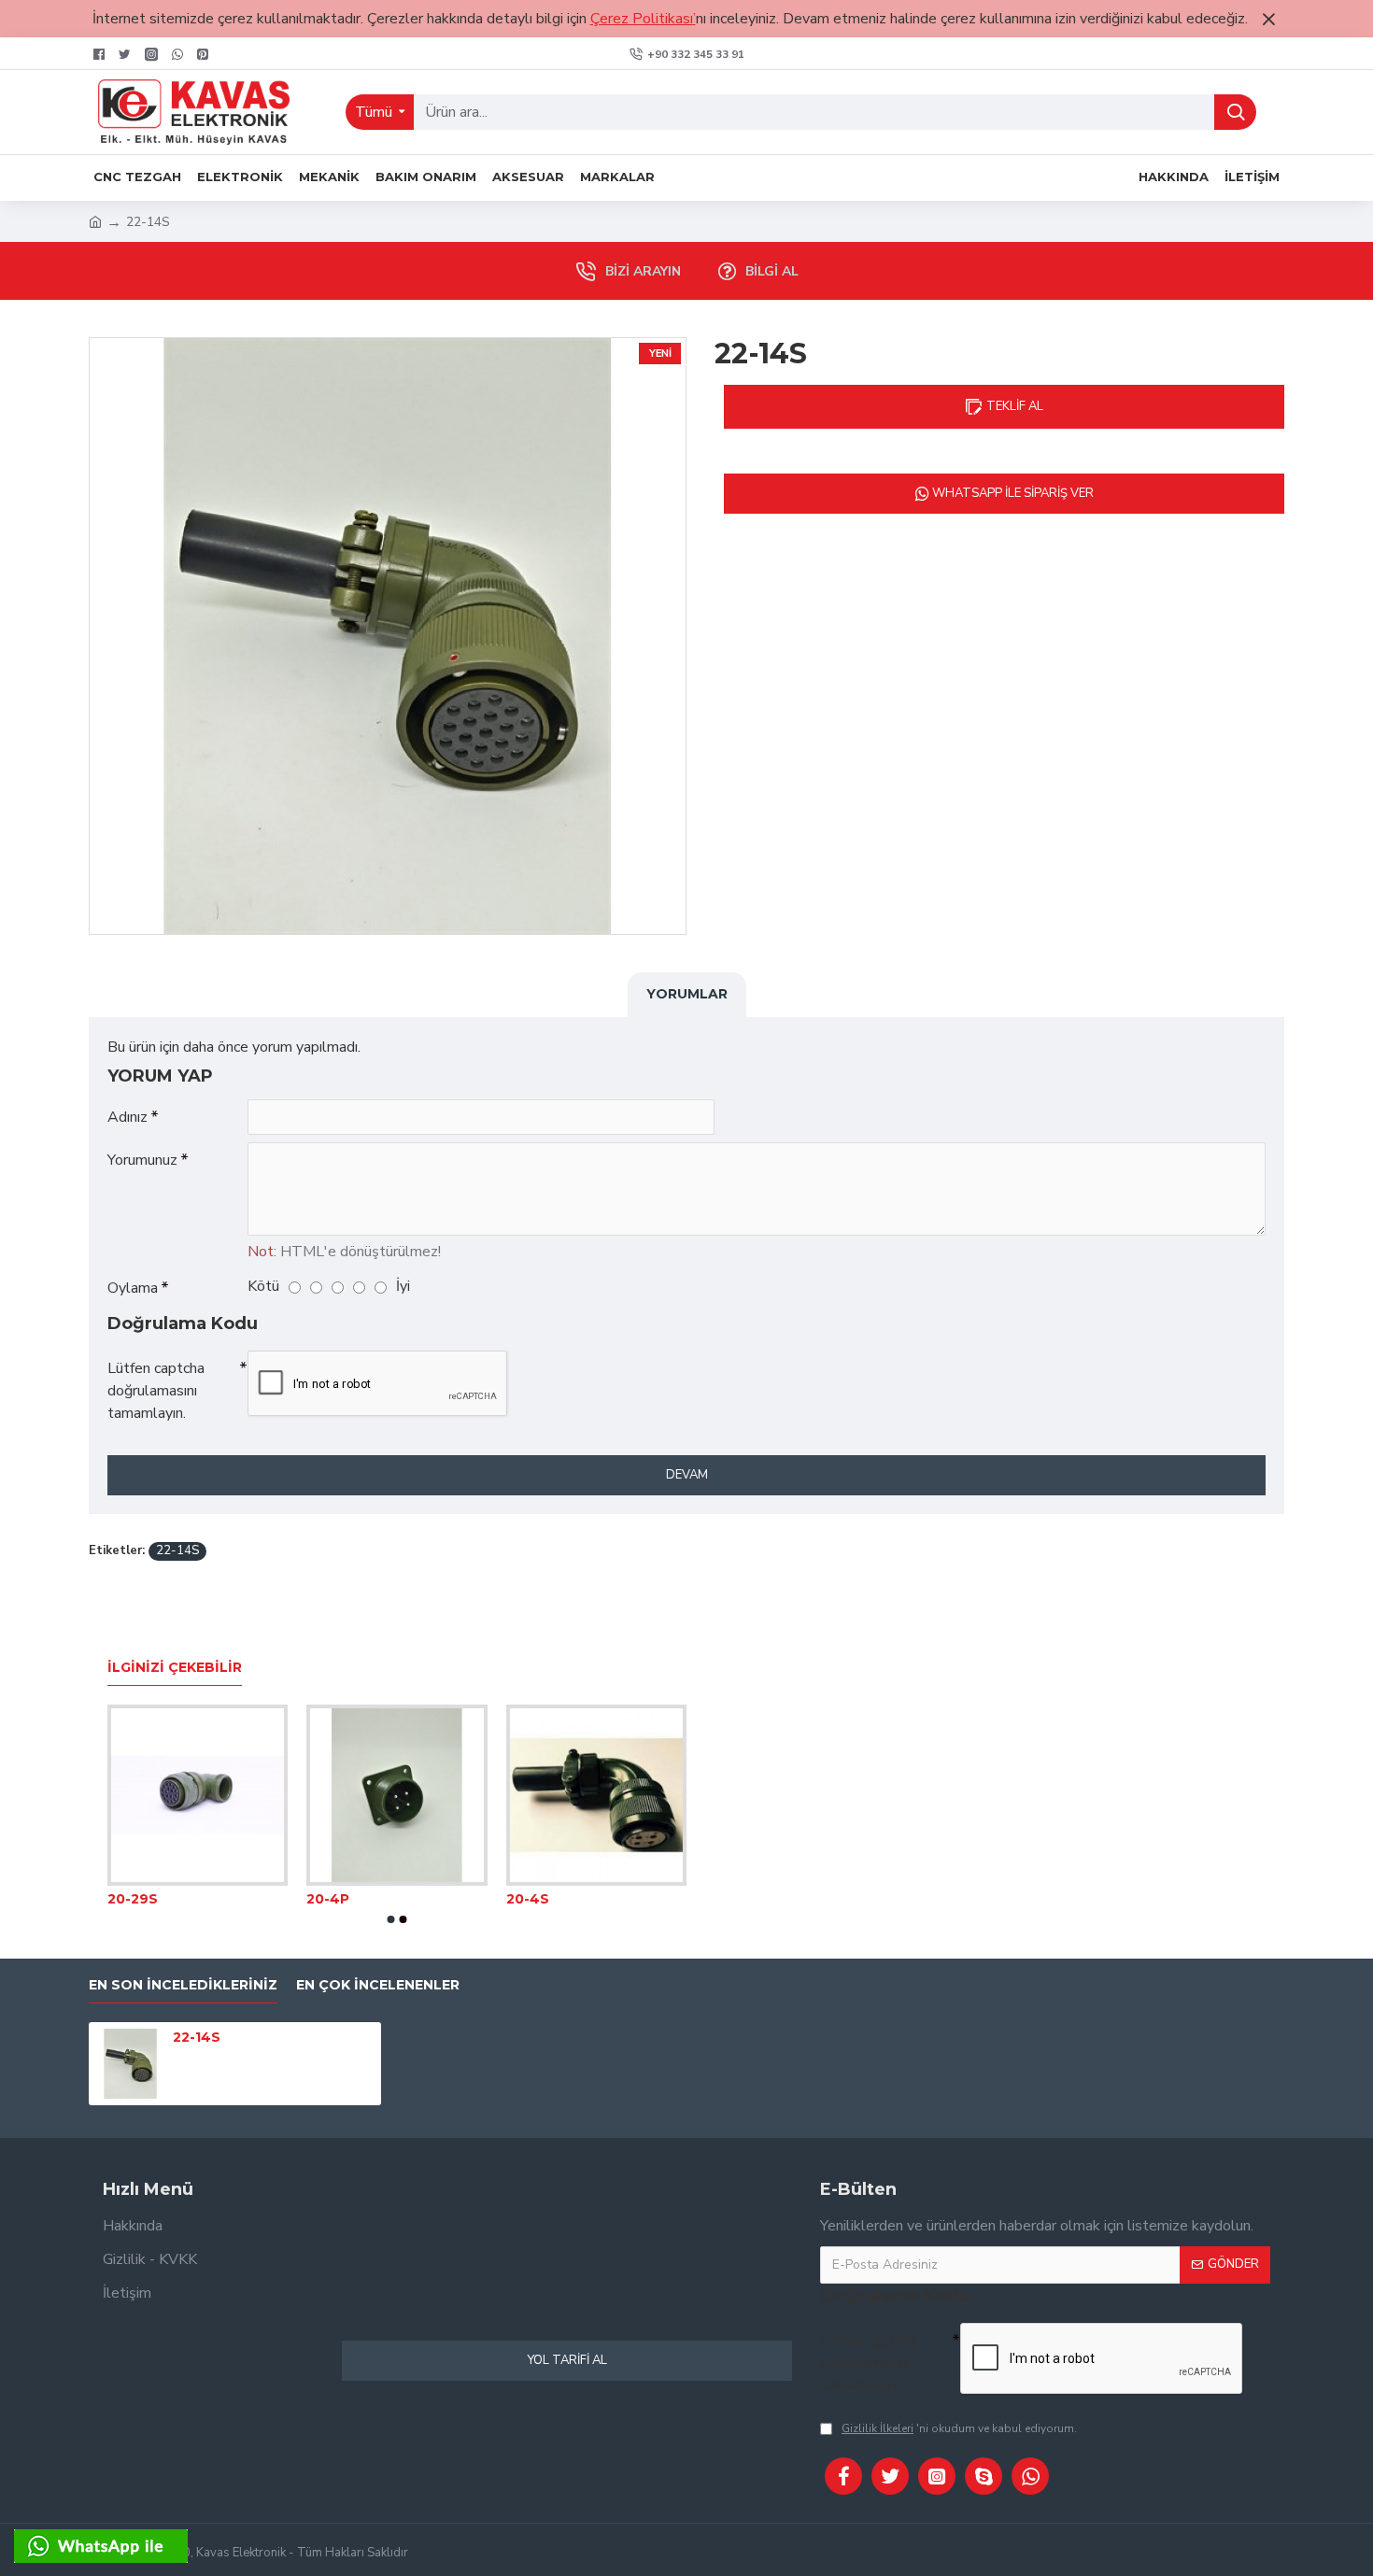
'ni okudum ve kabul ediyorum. (959, 2428)
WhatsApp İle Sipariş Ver (1012, 493)
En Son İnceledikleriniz (183, 1985)
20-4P (328, 1899)
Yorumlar (687, 994)
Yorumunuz (142, 1160)
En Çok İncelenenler (378, 1985)
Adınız (127, 1117)
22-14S (177, 1550)
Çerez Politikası (642, 19)
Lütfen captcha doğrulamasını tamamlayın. (156, 1391)
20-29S (133, 1899)
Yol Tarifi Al (567, 2360)
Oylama (133, 1288)
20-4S (528, 1899)
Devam (687, 1475)
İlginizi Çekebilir (175, 1668)
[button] (391, 1919)
